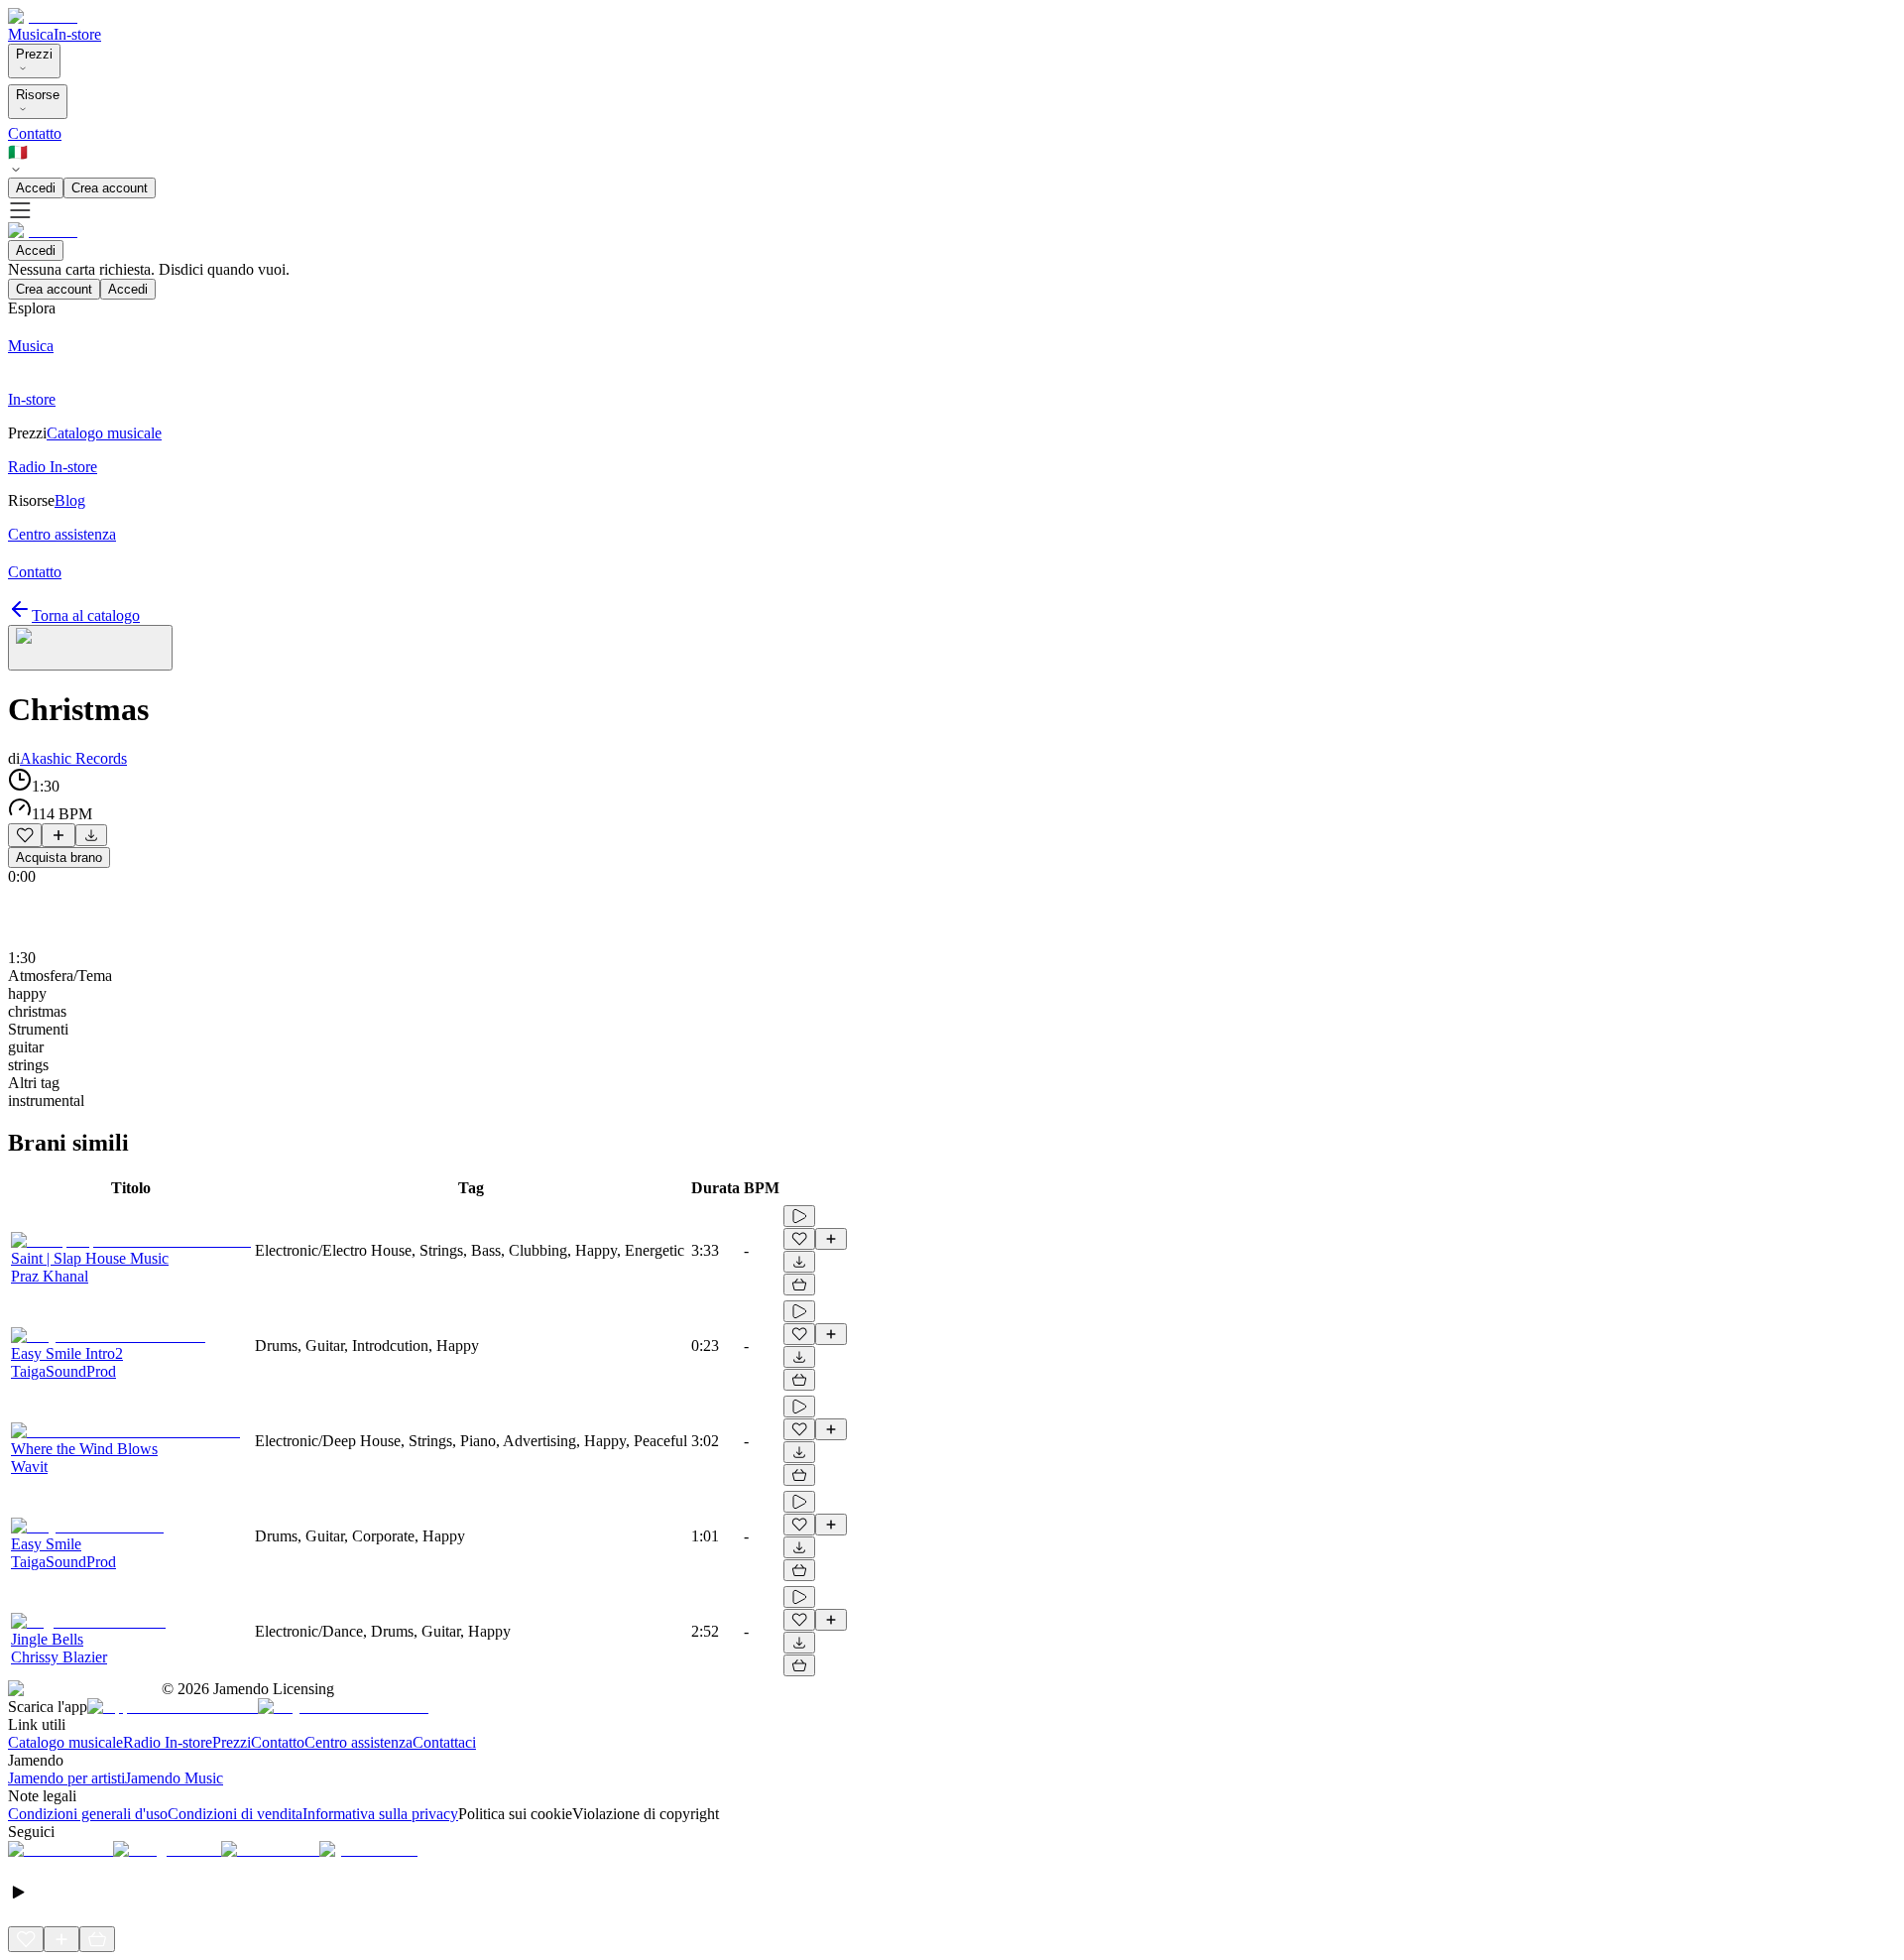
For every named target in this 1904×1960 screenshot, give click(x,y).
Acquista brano (59, 857)
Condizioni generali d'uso (88, 1814)
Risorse (38, 95)
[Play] (90, 648)
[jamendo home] (43, 16)
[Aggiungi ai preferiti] (25, 835)
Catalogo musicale (65, 1742)
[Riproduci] (799, 1216)
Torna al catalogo (86, 615)
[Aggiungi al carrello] (799, 1285)
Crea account (110, 188)
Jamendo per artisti (66, 1778)
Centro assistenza (358, 1742)
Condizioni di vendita (235, 1814)
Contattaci (444, 1742)
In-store (77, 34)
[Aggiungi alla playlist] (59, 835)
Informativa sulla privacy (380, 1814)
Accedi (36, 188)
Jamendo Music (174, 1778)
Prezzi (34, 54)
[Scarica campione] (91, 835)
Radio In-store (168, 1742)
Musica (31, 34)
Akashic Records (73, 758)
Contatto (35, 133)
